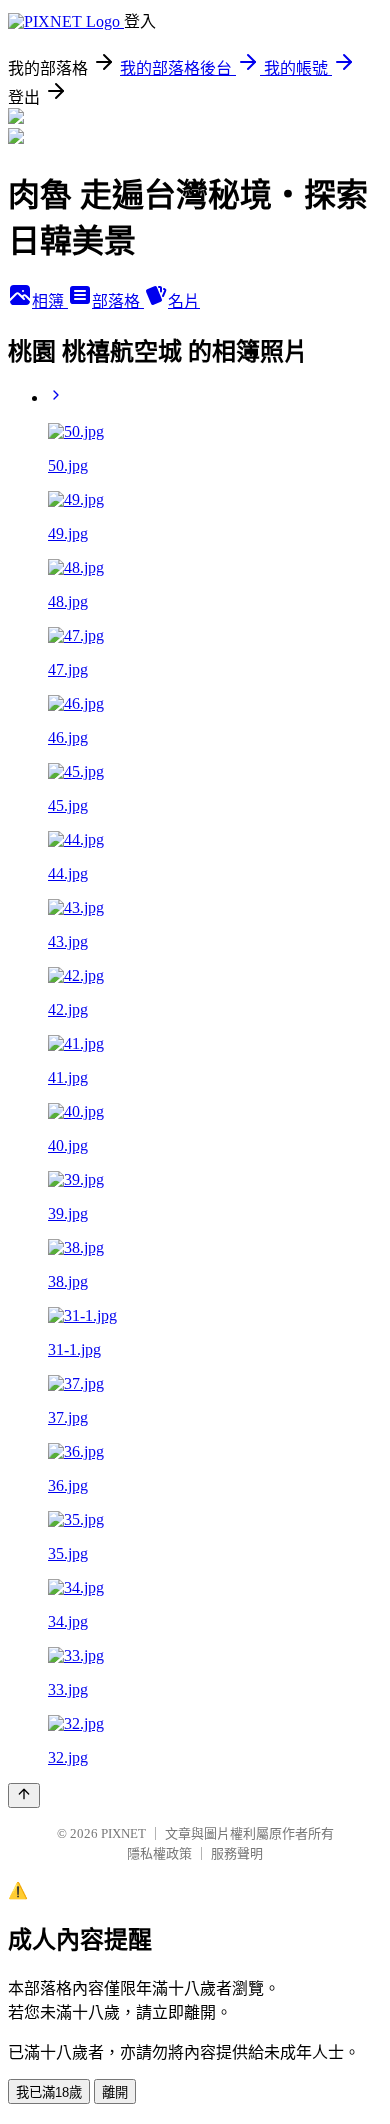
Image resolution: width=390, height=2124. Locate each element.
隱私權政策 (159, 1853)
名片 (184, 301)
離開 (115, 2092)
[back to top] (24, 1795)
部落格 (118, 301)
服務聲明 (237, 1853)
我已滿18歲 (49, 2092)
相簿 (50, 301)
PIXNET (123, 1833)
